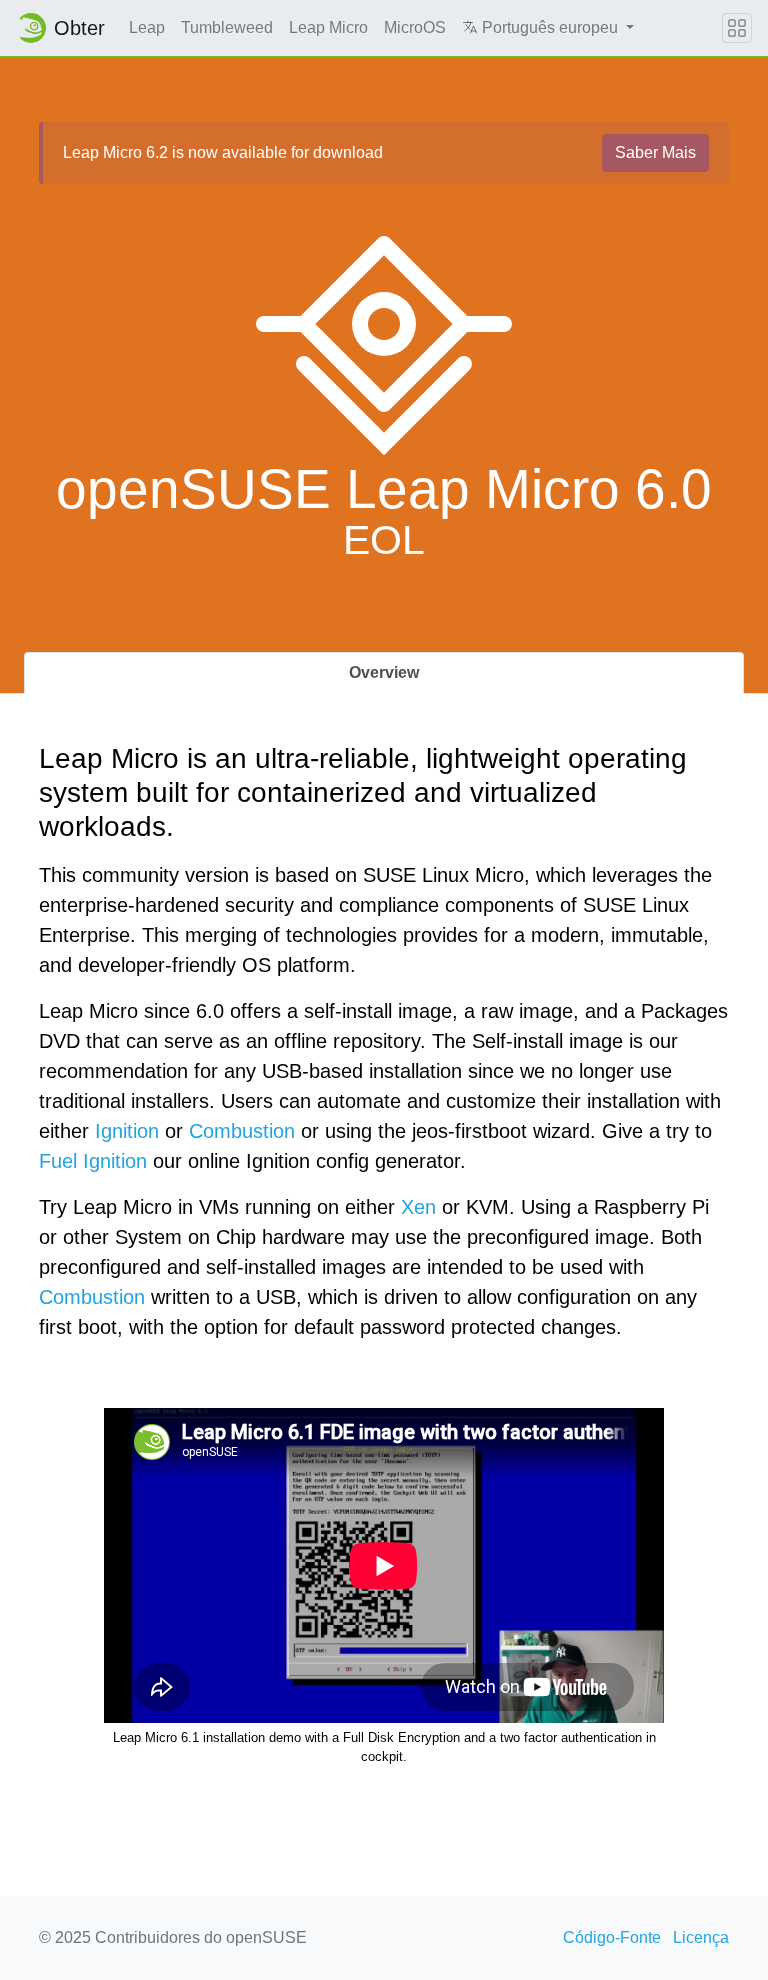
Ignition (127, 1131)
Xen (418, 1207)
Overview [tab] (384, 672)
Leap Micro (328, 27)
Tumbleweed (227, 27)
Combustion (242, 1131)
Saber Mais (655, 152)
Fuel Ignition (93, 1161)
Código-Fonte (612, 1937)
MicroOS (415, 27)
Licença (701, 1937)
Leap (147, 27)
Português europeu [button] (550, 27)
